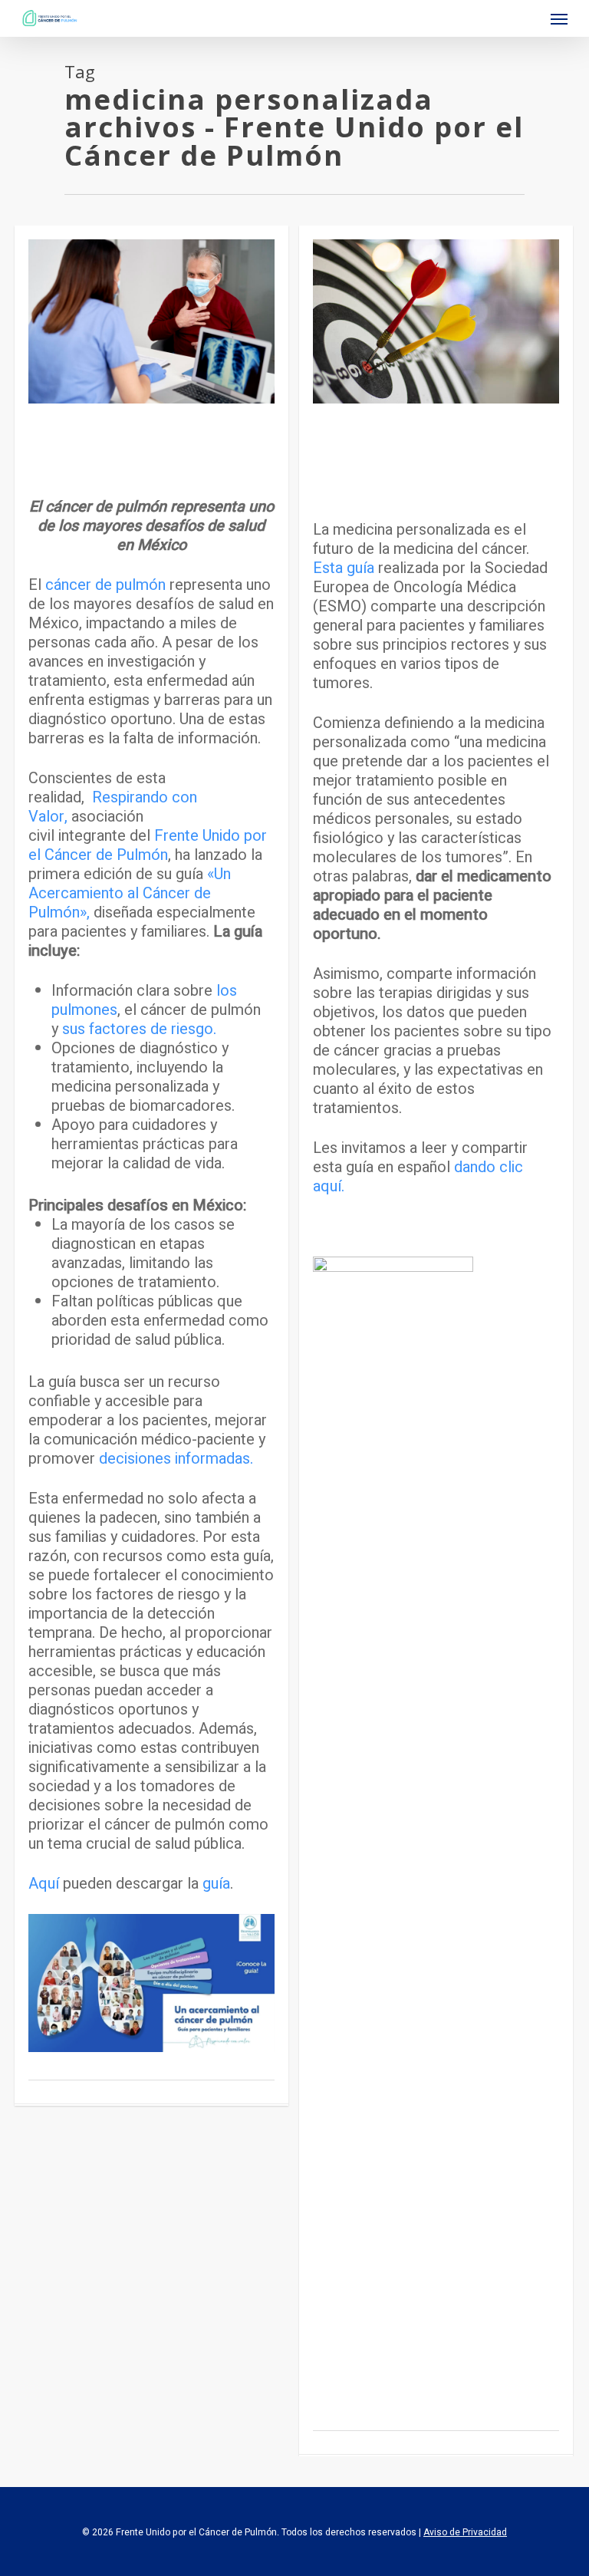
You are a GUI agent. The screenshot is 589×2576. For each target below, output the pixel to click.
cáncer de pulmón (104, 585)
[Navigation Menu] (559, 18)
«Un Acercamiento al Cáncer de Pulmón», (130, 893)
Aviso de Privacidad (465, 2532)
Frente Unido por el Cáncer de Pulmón (148, 845)
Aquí (46, 1884)
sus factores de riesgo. (137, 1029)
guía (216, 1884)
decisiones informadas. (176, 1459)
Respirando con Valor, (113, 807)
